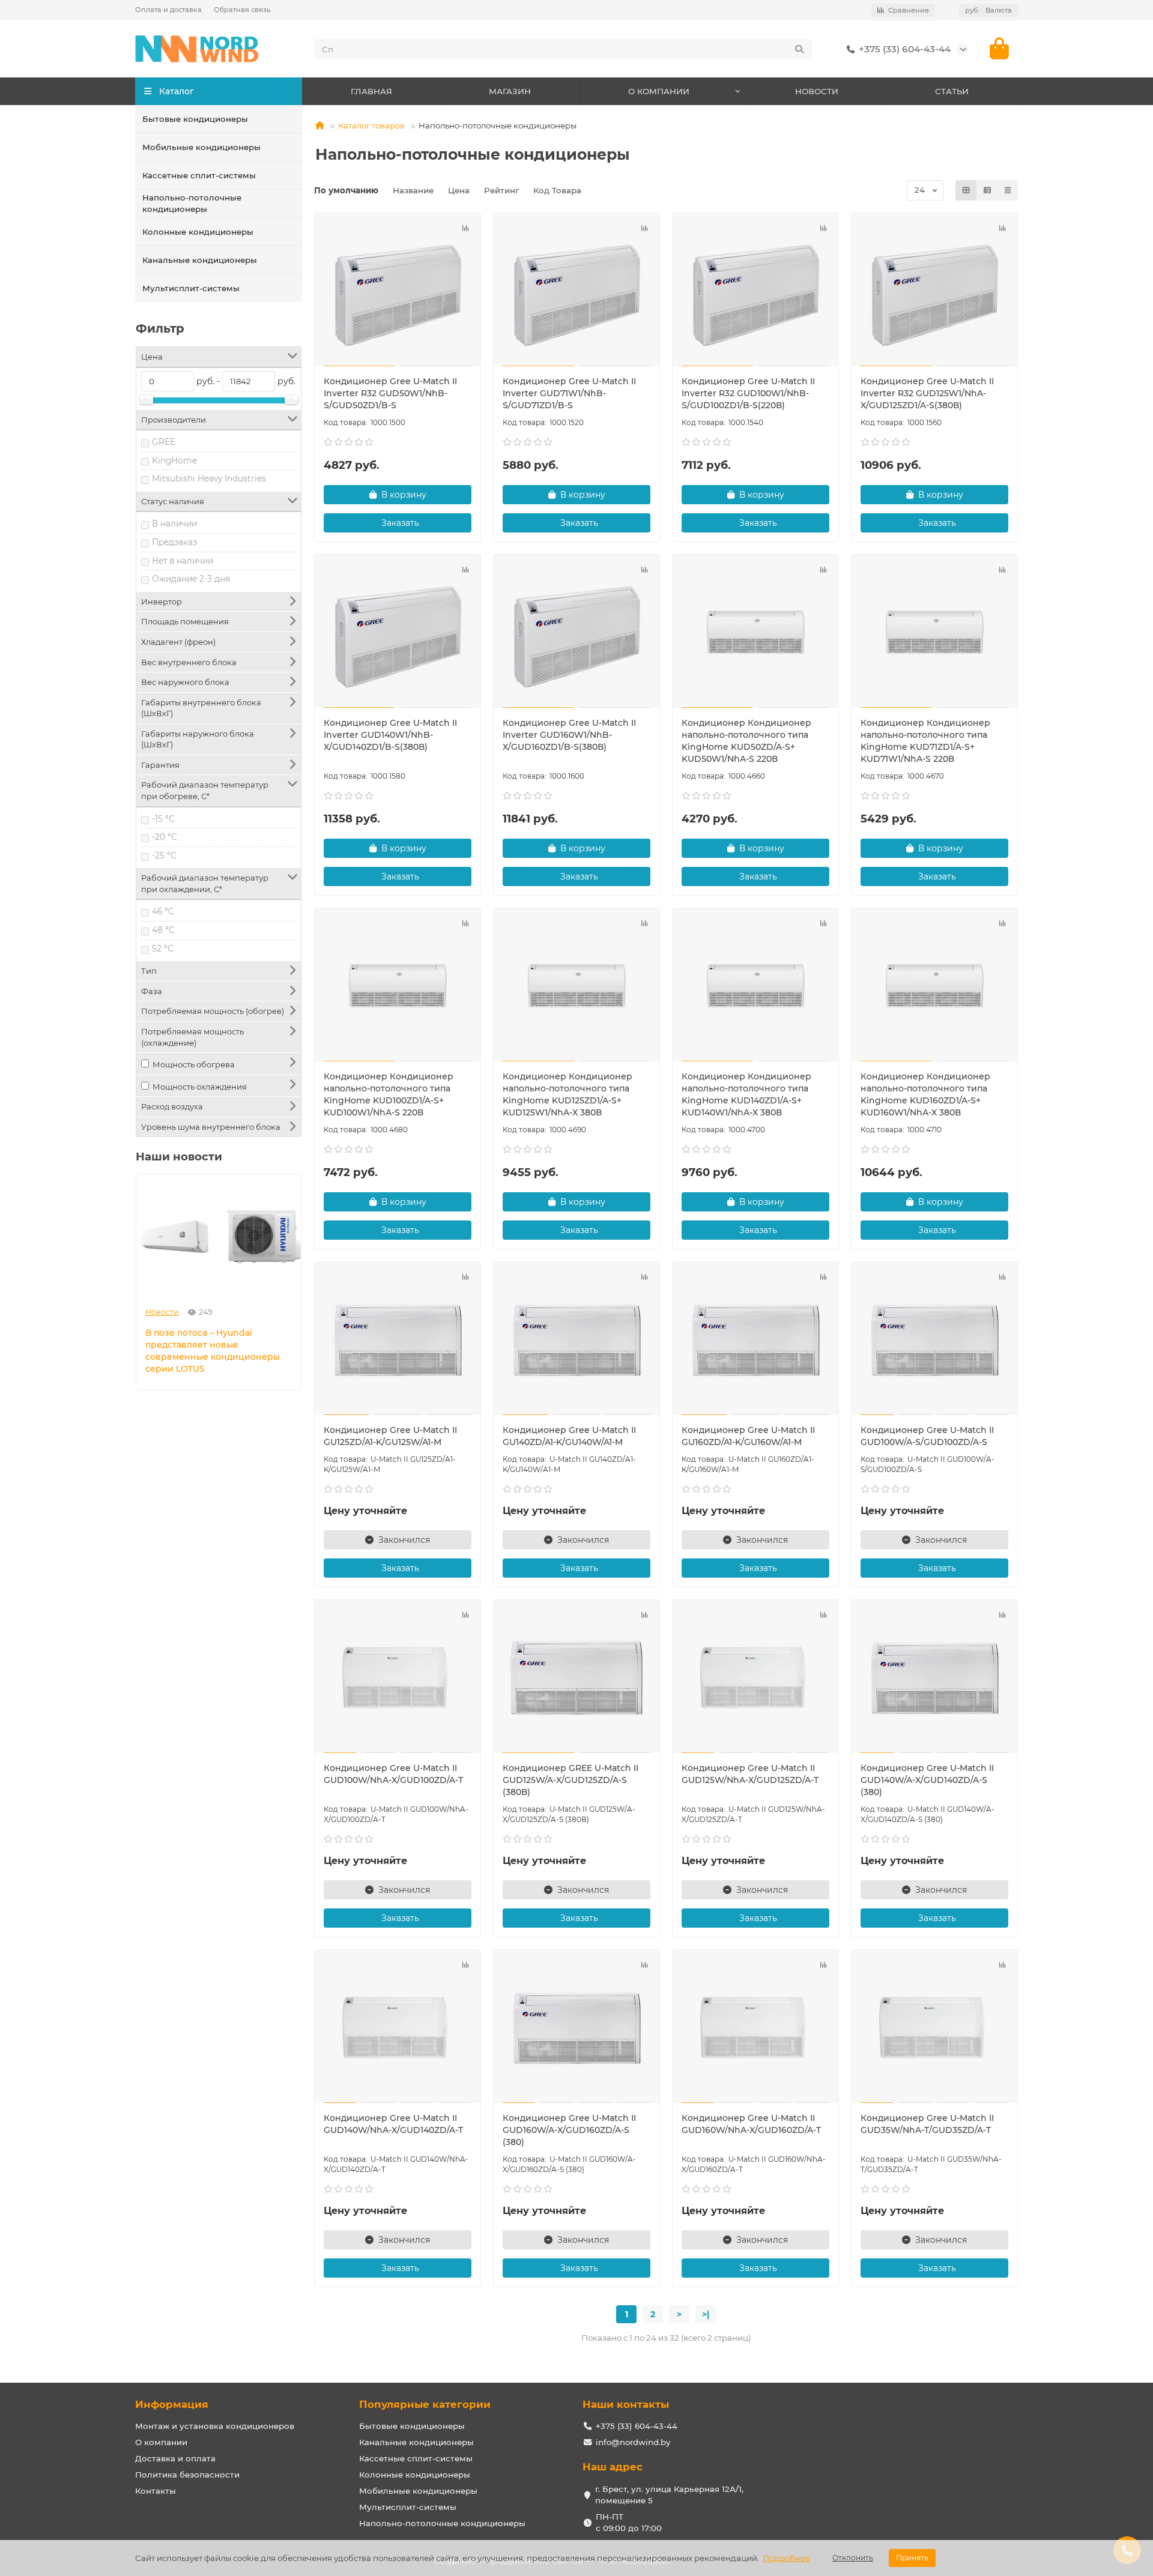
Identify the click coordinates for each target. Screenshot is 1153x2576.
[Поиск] (799, 49)
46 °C (163, 911)
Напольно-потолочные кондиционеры (192, 203)
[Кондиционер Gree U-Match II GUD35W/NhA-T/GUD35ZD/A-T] (934, 2028)
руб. (988, 10)
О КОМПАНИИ (659, 91)
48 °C (163, 930)
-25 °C (164, 855)
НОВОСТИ (817, 91)
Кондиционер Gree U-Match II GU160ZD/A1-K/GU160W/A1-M (748, 1436)
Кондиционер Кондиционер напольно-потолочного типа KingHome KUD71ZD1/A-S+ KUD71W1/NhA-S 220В (925, 741)
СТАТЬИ (952, 91)
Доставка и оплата (175, 2458)
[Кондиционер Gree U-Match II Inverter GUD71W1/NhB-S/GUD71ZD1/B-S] (576, 291)
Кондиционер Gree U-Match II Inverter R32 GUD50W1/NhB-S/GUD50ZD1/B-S (390, 393)
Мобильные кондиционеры (201, 147)
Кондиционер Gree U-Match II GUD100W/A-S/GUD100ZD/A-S (927, 1436)
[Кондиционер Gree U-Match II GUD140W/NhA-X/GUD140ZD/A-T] (398, 2028)
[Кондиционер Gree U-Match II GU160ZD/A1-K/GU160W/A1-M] (755, 1340)
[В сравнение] (465, 228)
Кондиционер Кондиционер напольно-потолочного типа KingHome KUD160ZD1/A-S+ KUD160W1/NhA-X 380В (925, 1094)
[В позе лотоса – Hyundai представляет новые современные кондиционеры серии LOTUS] (219, 1236)
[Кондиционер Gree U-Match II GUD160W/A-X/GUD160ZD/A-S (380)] (576, 2028)
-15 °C (163, 819)
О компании (161, 2442)
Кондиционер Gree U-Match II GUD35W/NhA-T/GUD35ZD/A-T (927, 2124)
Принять (912, 2558)
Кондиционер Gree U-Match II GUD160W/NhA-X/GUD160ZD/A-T (751, 2124)
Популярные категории (425, 2404)
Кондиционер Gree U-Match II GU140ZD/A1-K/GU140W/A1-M (569, 1436)
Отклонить (853, 2558)
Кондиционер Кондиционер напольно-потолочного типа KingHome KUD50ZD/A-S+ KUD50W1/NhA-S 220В (746, 741)
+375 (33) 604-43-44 (905, 49)
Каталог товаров (371, 125)
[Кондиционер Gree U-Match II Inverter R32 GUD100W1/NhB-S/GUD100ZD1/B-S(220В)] (755, 291)
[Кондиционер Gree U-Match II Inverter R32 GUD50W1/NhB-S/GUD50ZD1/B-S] (398, 291)
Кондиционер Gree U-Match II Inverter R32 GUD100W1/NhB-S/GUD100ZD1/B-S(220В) (748, 393)
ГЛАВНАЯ (371, 91)
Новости (162, 1312)
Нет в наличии (183, 561)
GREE (164, 442)
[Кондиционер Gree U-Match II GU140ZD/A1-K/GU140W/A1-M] (576, 1340)
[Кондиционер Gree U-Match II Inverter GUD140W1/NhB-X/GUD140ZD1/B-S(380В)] (398, 633)
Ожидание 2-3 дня (191, 579)
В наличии (174, 523)
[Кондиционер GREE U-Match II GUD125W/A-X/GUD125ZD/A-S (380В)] (576, 1678)
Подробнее (786, 2558)
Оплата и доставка (168, 10)
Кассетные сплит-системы (199, 175)
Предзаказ (174, 542)
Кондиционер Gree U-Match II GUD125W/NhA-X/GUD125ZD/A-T (750, 1774)
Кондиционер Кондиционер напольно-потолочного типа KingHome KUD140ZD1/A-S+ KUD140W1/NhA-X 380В (746, 1094)
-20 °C (165, 837)
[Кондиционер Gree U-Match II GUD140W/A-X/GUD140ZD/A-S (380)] (934, 1678)
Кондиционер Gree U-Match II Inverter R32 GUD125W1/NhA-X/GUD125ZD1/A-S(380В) (927, 393)
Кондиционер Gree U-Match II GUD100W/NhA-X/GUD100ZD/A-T (393, 1774)
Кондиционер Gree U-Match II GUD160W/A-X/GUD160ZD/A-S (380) (569, 2130)
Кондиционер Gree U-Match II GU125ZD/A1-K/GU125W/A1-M (390, 1436)
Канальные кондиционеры (200, 260)
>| (706, 2314)
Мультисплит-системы (191, 288)
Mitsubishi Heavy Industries (209, 478)
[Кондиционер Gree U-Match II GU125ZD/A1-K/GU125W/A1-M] (398, 1340)
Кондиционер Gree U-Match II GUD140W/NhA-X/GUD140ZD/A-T (393, 2124)
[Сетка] (966, 190)
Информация (172, 2404)
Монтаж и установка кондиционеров (215, 2426)
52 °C (163, 949)
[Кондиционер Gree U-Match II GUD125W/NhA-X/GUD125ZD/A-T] (755, 1678)
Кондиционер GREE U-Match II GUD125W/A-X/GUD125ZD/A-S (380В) (570, 1780)
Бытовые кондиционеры (195, 119)
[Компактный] (1008, 190)
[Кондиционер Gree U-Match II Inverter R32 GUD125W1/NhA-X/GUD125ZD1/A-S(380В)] (934, 291)
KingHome (174, 460)
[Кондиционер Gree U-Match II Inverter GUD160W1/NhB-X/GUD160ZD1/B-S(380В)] (576, 633)
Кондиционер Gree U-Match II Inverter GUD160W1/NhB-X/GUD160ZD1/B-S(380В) (569, 735)
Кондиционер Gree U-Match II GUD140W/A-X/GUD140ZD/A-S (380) (927, 1780)
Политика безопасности (187, 2475)
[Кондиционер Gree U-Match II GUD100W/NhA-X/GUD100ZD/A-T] (398, 1678)
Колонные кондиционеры (198, 232)
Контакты (156, 2491)
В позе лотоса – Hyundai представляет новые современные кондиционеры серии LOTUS (213, 1351)
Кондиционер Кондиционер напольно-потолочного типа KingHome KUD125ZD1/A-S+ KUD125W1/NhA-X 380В (567, 1094)
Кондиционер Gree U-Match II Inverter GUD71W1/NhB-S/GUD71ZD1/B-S (569, 393)
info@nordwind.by (633, 2442)
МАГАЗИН (510, 91)
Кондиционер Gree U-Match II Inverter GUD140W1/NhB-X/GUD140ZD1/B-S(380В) (390, 735)
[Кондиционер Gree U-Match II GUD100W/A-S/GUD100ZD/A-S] (934, 1340)
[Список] (987, 190)
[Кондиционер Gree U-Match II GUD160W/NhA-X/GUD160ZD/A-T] (755, 2028)
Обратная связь (242, 10)
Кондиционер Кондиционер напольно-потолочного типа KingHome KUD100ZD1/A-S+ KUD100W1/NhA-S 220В (389, 1094)
